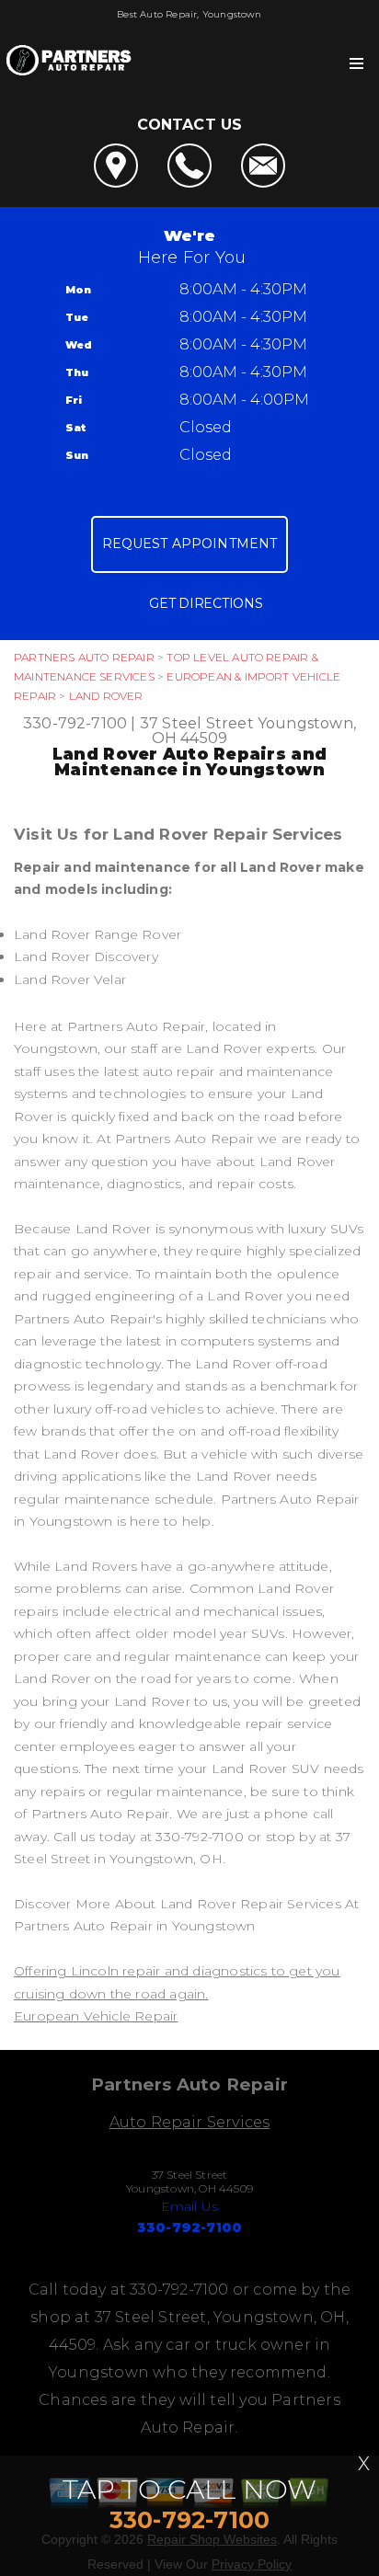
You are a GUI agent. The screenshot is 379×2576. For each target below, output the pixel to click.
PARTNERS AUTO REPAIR (84, 657)
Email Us (190, 2206)
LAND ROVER (106, 696)
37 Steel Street (197, 723)
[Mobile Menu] (356, 63)
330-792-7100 (75, 723)
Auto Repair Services (190, 2122)
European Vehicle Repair (96, 2016)
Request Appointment (190, 544)
